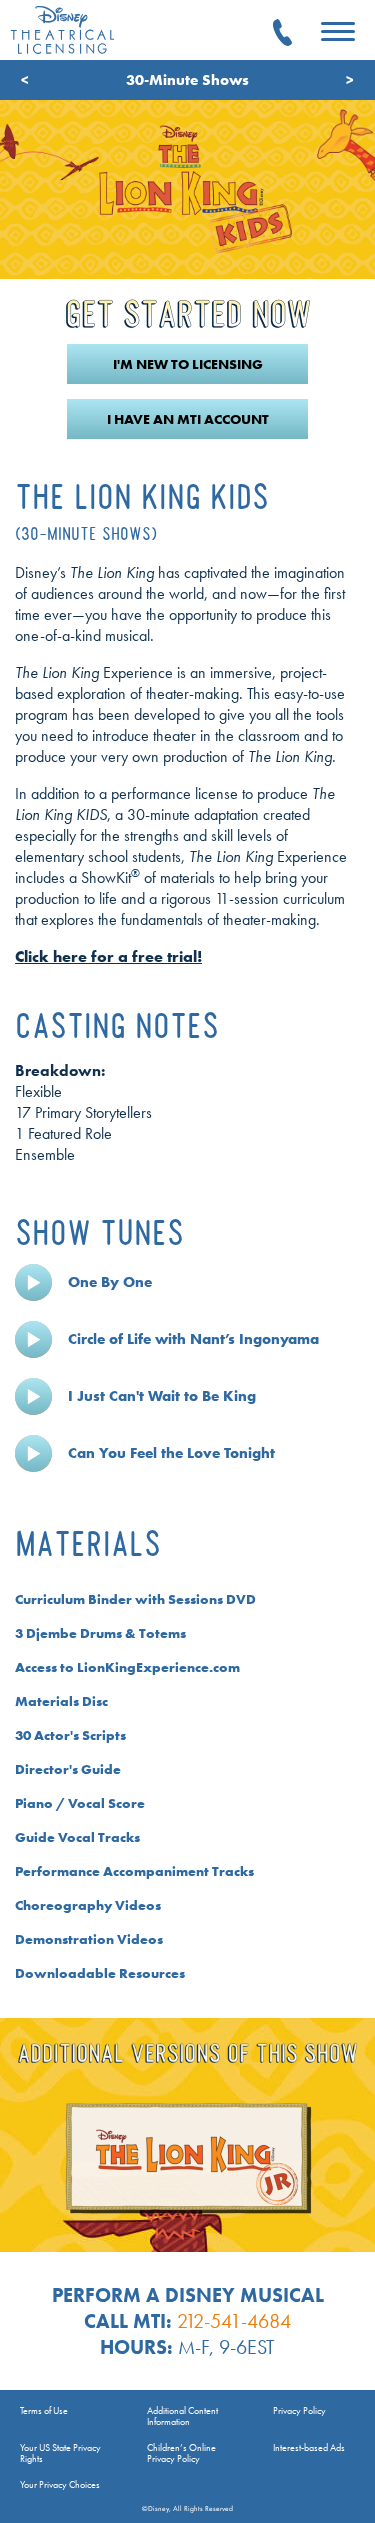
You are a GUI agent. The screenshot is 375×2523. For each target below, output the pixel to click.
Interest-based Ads (309, 2447)
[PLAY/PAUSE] (33, 1282)
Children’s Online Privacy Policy (181, 2453)
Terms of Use (44, 2410)
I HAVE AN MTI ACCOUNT (188, 419)
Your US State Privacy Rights (60, 2453)
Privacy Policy (299, 2410)
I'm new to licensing (188, 364)
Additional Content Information (182, 2416)
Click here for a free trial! (108, 956)
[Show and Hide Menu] (338, 33)
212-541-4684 (234, 2321)
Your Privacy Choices (60, 2484)
